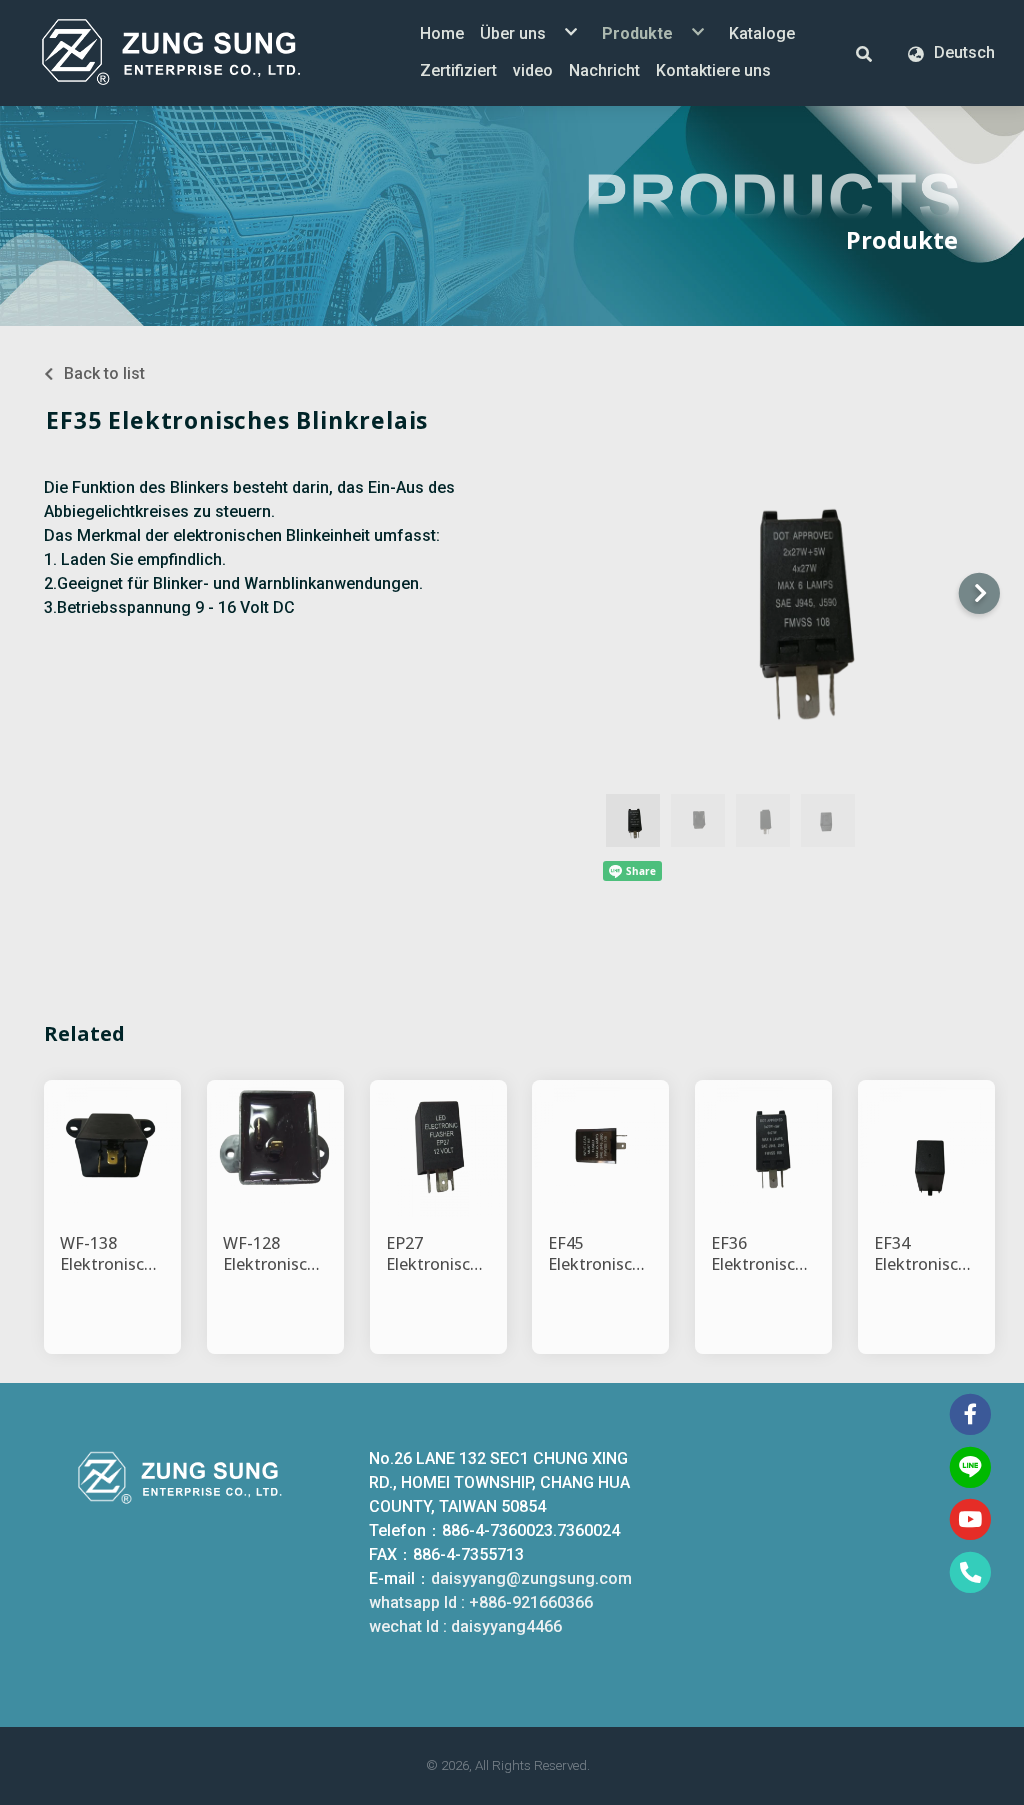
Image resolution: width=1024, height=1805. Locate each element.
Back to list (104, 373)
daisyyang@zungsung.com (531, 1578)
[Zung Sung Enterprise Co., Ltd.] (200, 53)
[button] (864, 53)
